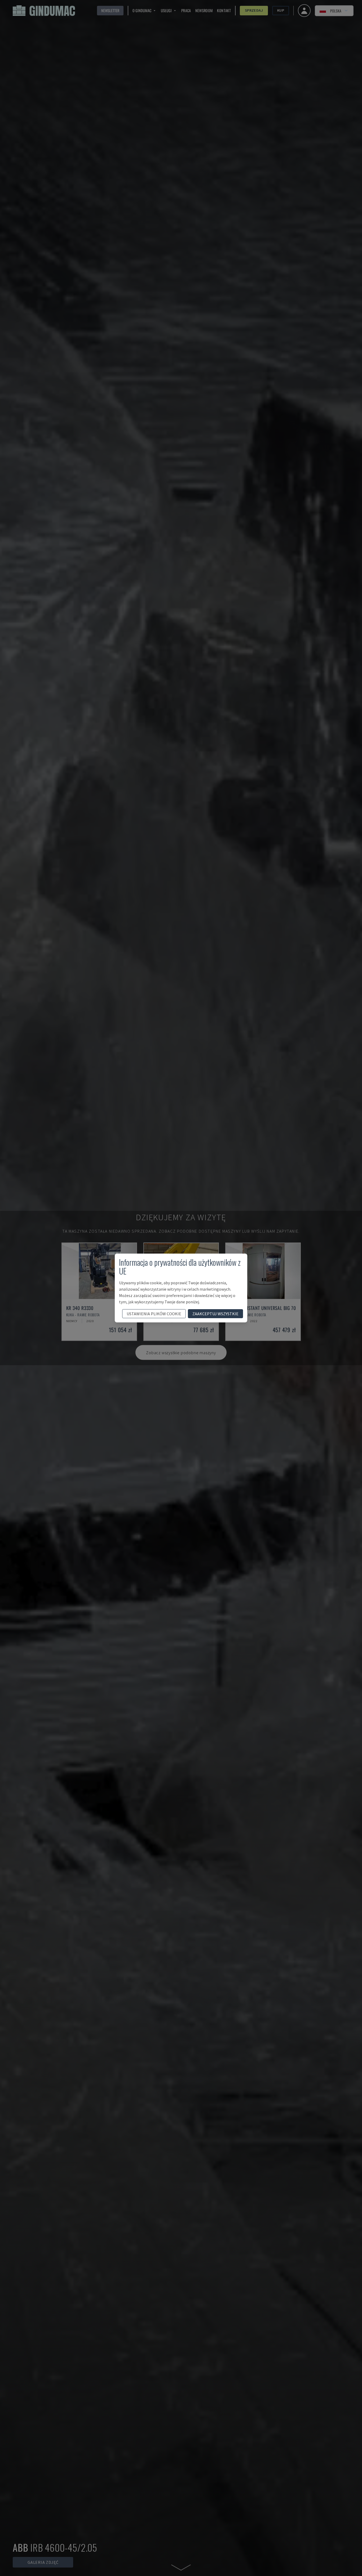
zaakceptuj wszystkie (215, 1314)
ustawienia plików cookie (154, 1314)
